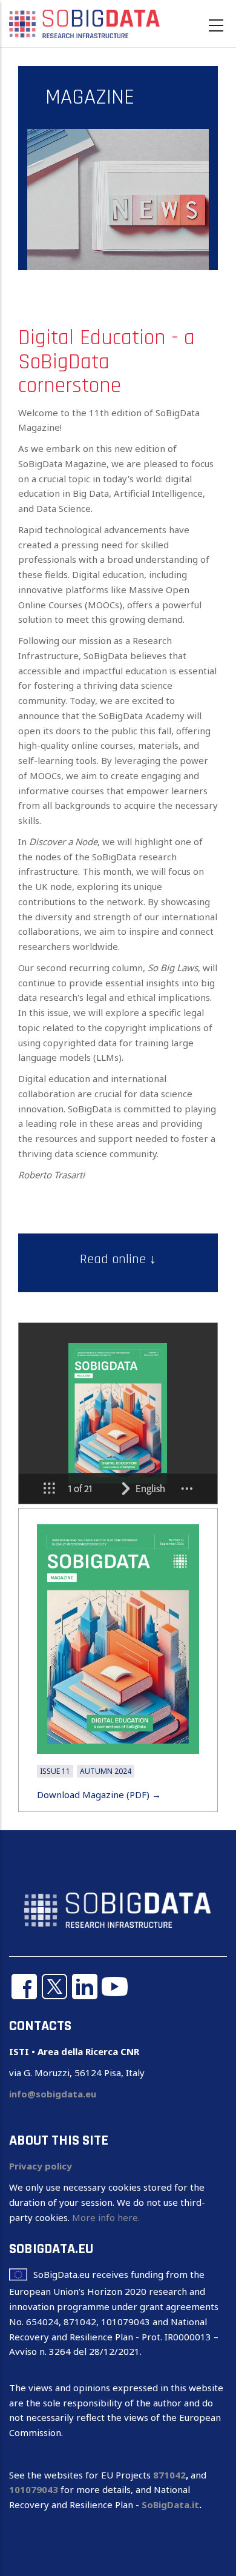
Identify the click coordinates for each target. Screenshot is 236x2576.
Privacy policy (41, 2166)
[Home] (85, 23)
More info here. (106, 2217)
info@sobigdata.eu (53, 2094)
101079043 (34, 2489)
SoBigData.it (170, 2505)
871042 (169, 2475)
